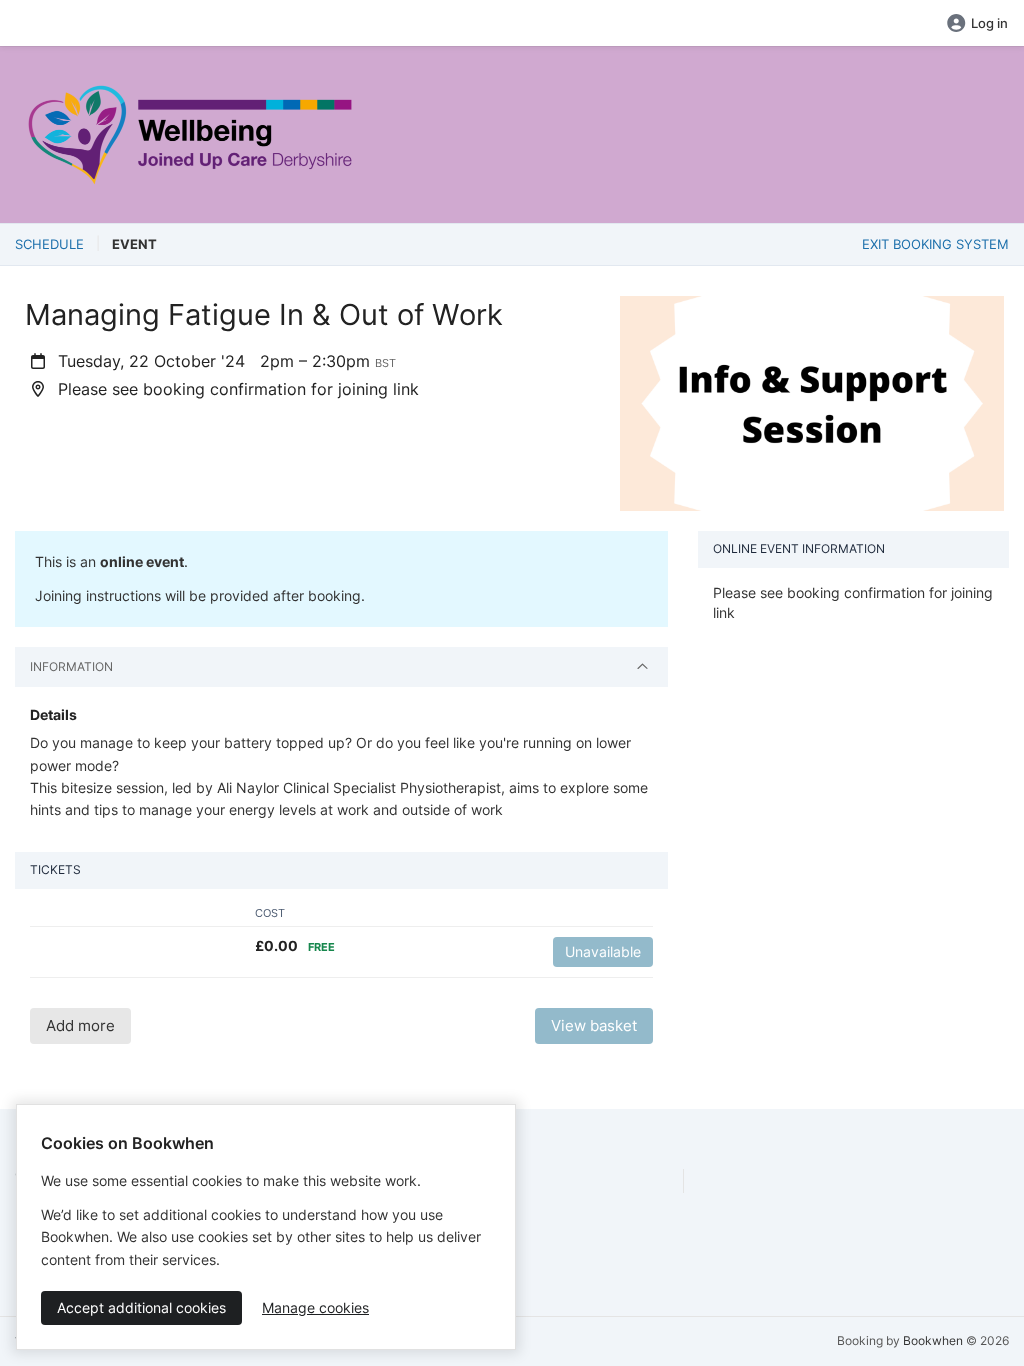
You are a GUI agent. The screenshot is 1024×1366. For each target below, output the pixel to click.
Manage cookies (315, 1307)
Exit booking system (935, 244)
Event (134, 244)
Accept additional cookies (141, 1307)
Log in (989, 23)
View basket (594, 1025)
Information (71, 666)
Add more (80, 1025)
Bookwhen (933, 1340)
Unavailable (603, 951)
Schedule (49, 244)
